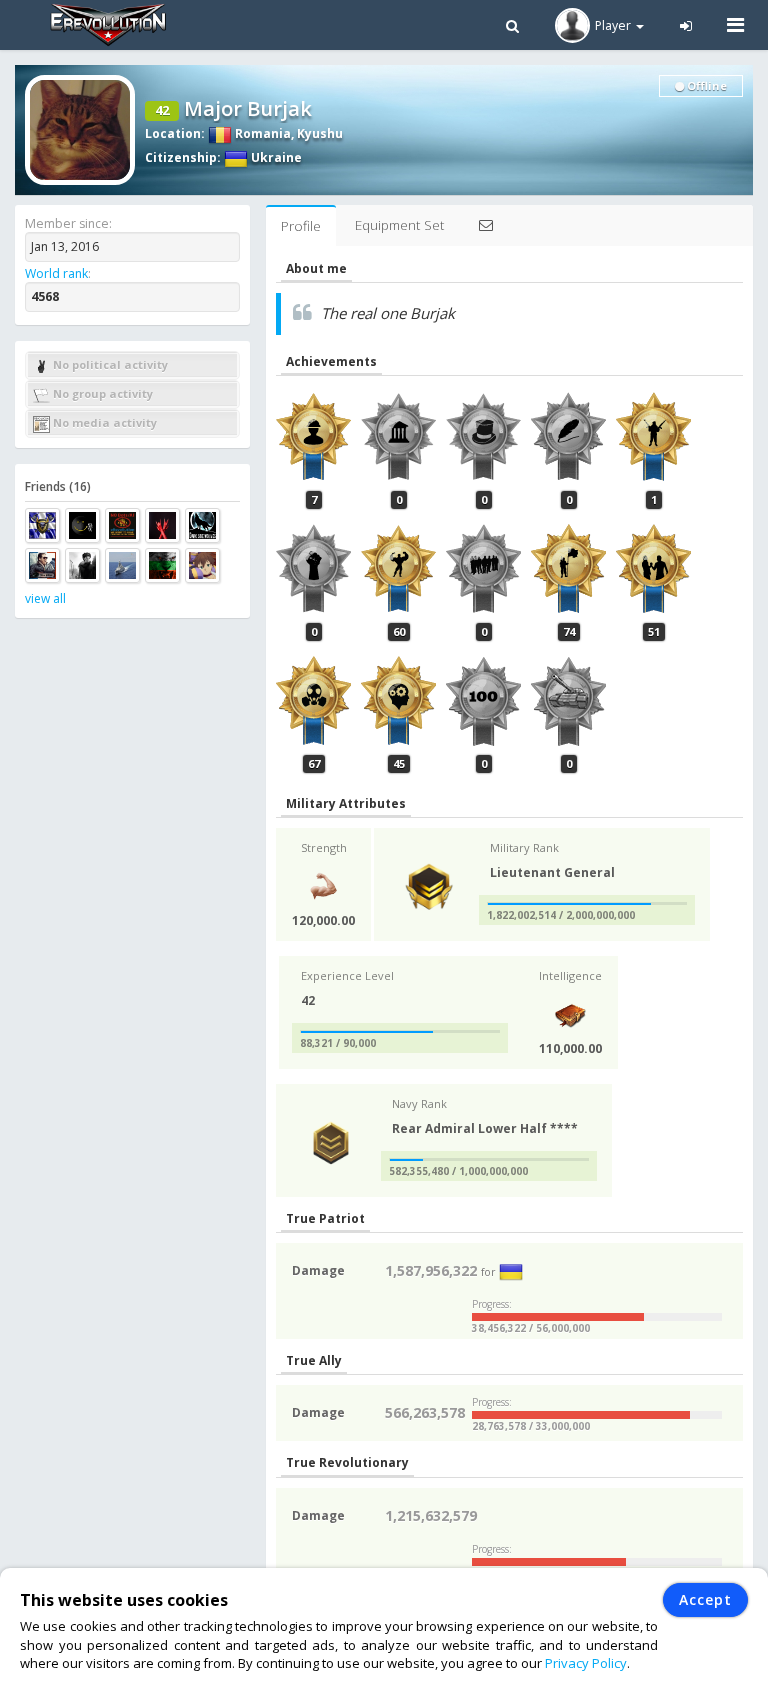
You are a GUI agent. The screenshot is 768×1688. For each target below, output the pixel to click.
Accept (705, 1599)
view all (45, 598)
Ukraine (275, 157)
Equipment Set (399, 225)
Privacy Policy (586, 1663)
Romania (261, 133)
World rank (56, 273)
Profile (301, 226)
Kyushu (320, 133)
